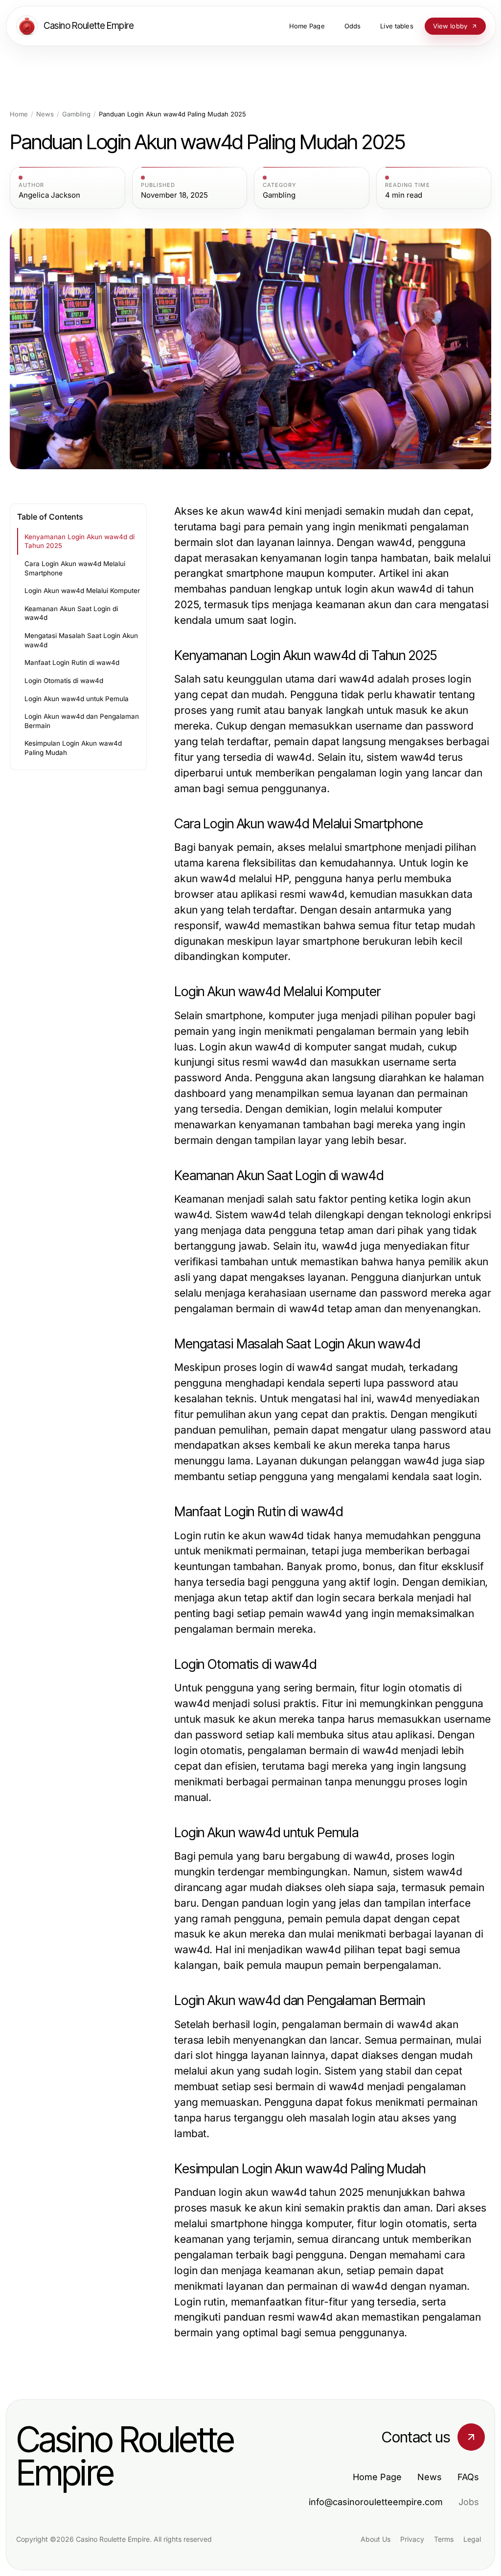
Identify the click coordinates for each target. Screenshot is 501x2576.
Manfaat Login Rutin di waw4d (72, 662)
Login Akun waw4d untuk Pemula (77, 699)
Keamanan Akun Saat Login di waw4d (71, 613)
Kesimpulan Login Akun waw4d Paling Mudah (73, 748)
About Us (376, 2539)
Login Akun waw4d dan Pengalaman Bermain (82, 721)
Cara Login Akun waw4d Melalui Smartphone (75, 568)
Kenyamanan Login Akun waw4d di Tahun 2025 (80, 541)
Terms (444, 2539)
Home (19, 114)
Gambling (76, 114)
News (45, 114)
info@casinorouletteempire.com (376, 2502)
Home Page (377, 2477)
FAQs (468, 2477)
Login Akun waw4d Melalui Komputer (82, 591)
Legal (472, 2539)
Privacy (412, 2539)
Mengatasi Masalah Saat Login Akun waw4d (81, 640)
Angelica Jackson (49, 195)
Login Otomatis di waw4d (64, 681)
